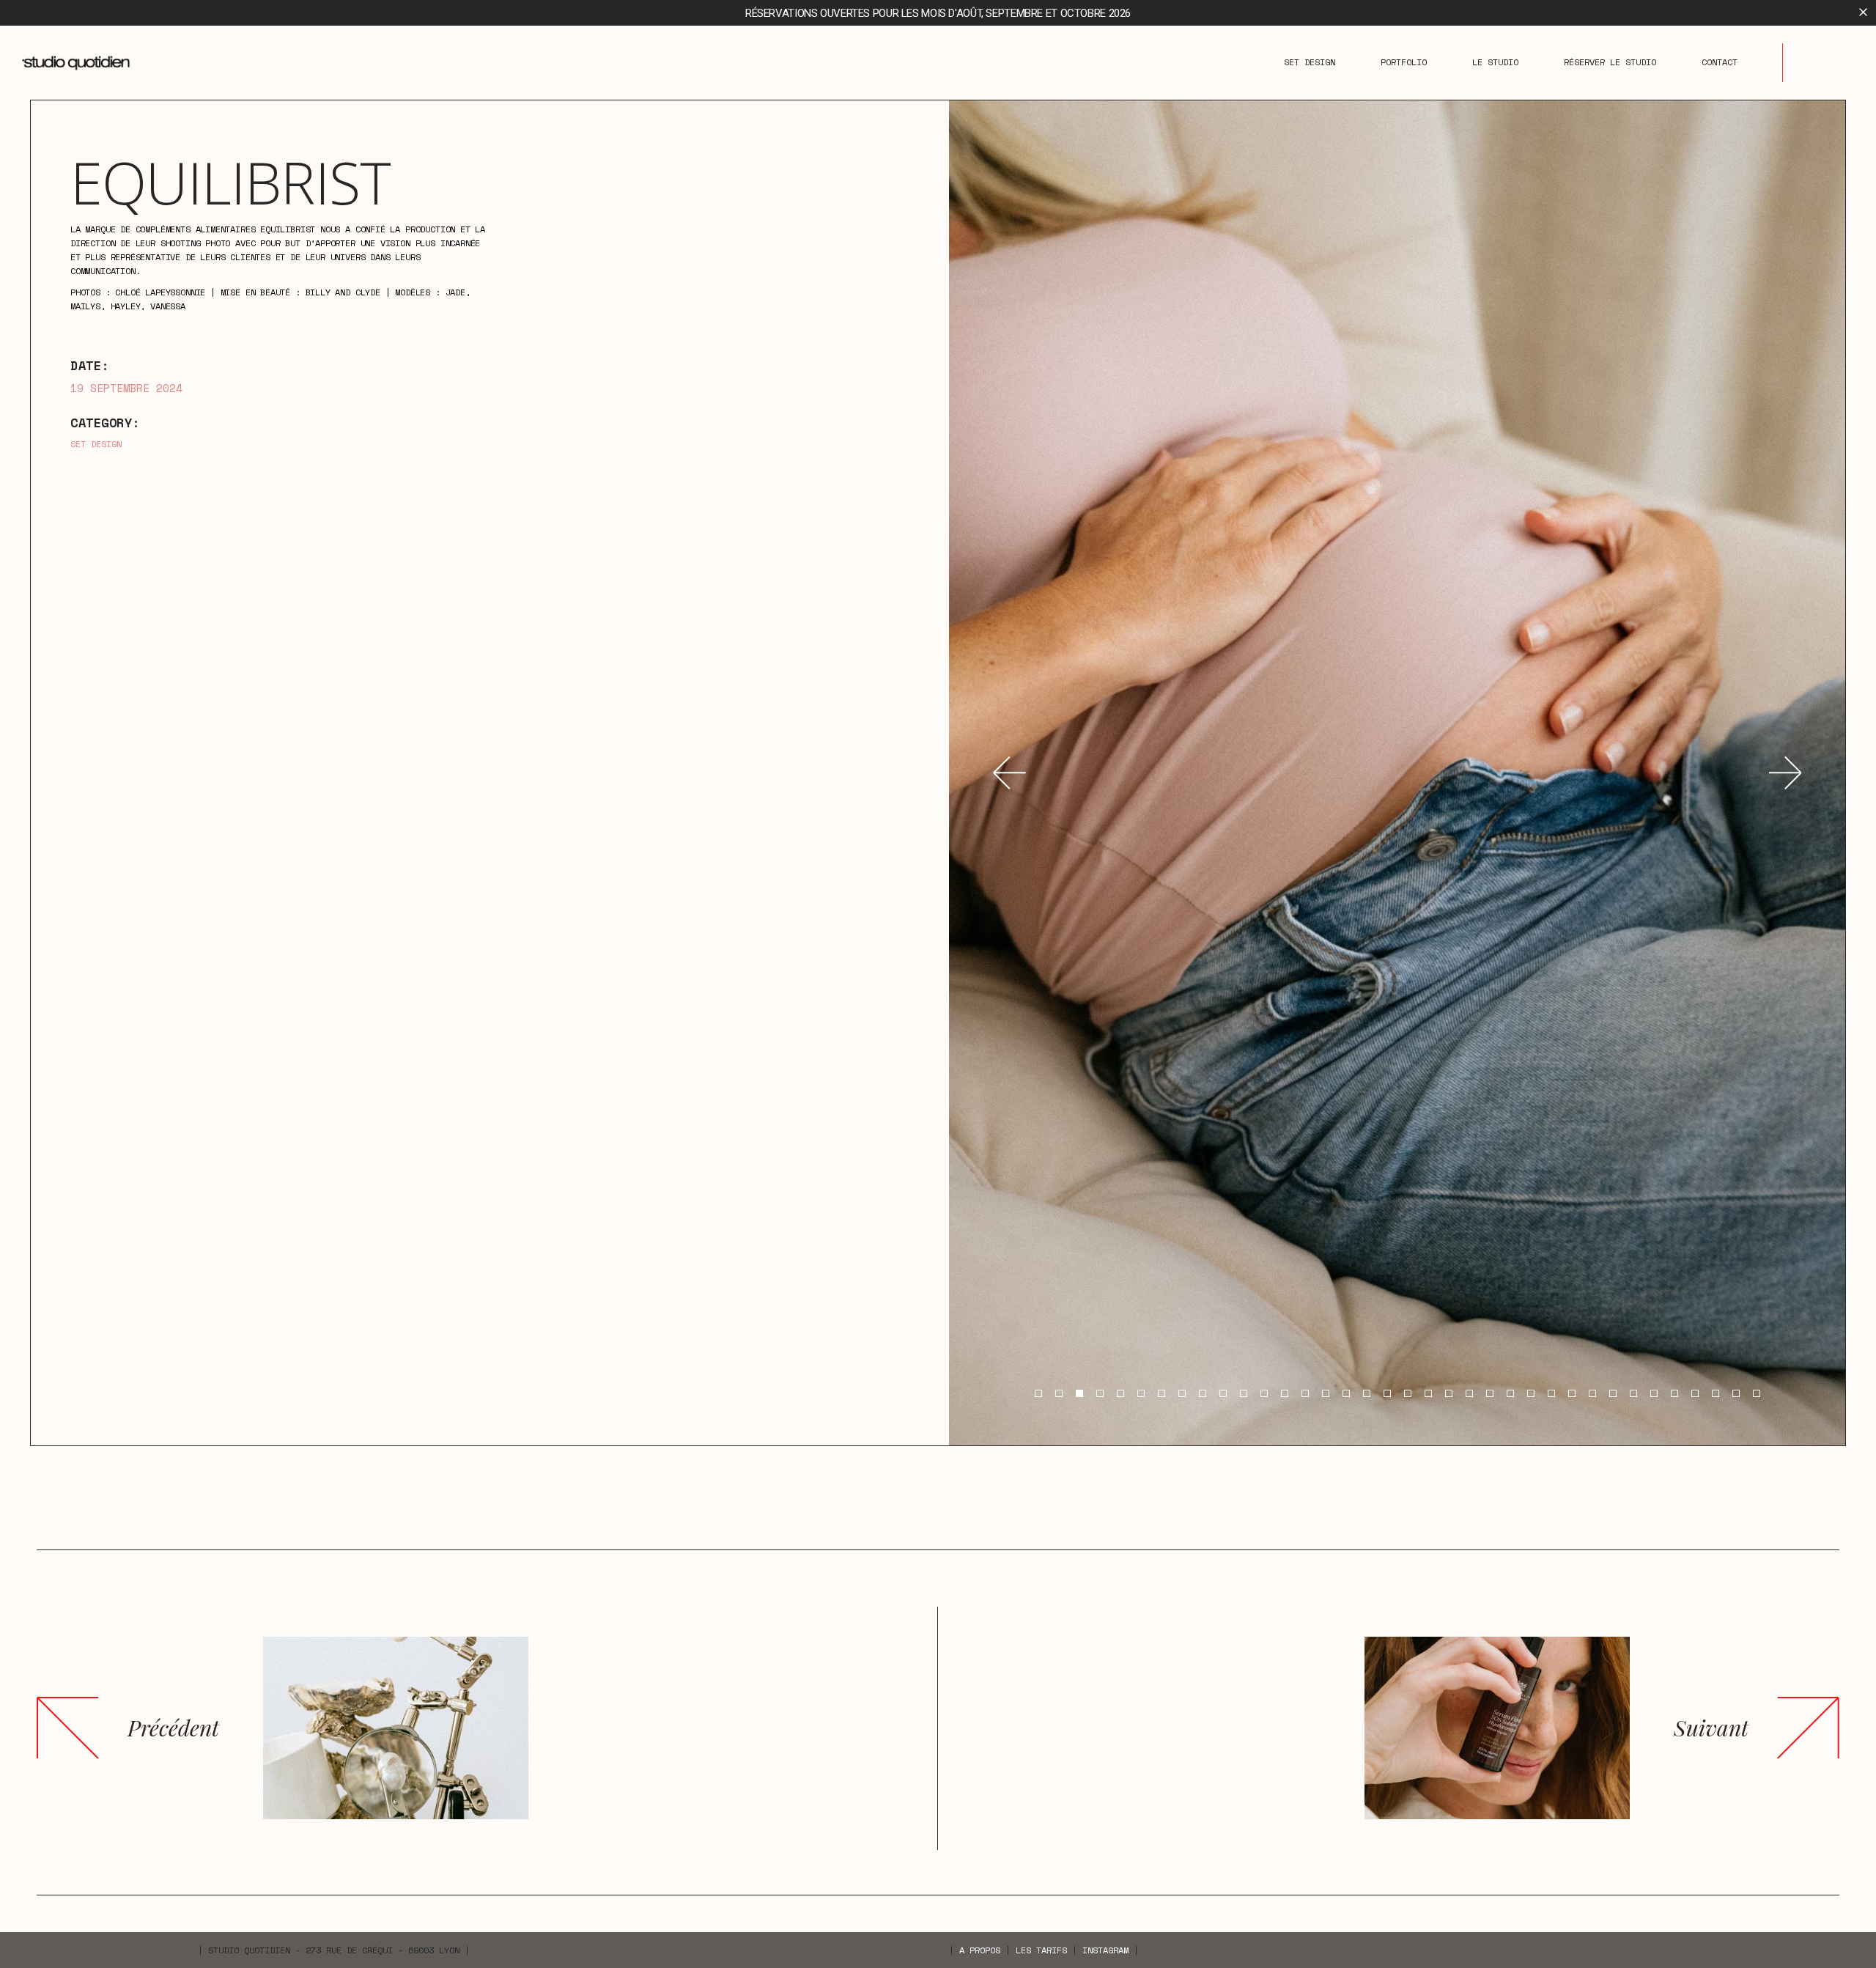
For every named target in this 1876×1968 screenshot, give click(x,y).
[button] (1009, 773)
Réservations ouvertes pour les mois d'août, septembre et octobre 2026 (938, 13)
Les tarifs (1041, 1950)
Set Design (96, 444)
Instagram (1105, 1950)
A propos (980, 1950)
